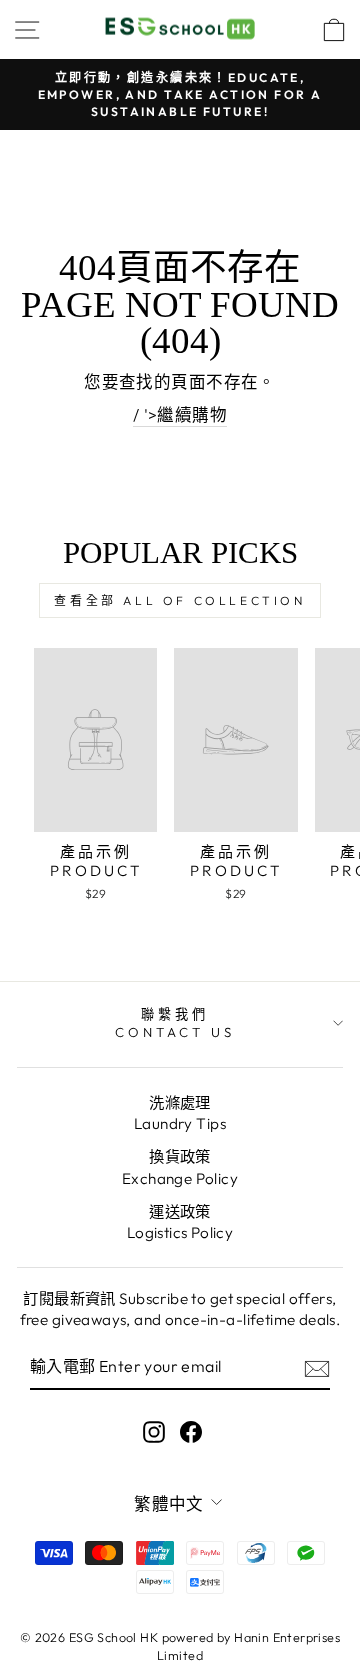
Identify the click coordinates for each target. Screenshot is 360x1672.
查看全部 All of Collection (179, 600)
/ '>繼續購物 (180, 414)
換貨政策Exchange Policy (180, 1167)
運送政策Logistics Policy (180, 1222)
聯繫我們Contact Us (175, 1023)
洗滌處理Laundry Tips (180, 1113)
